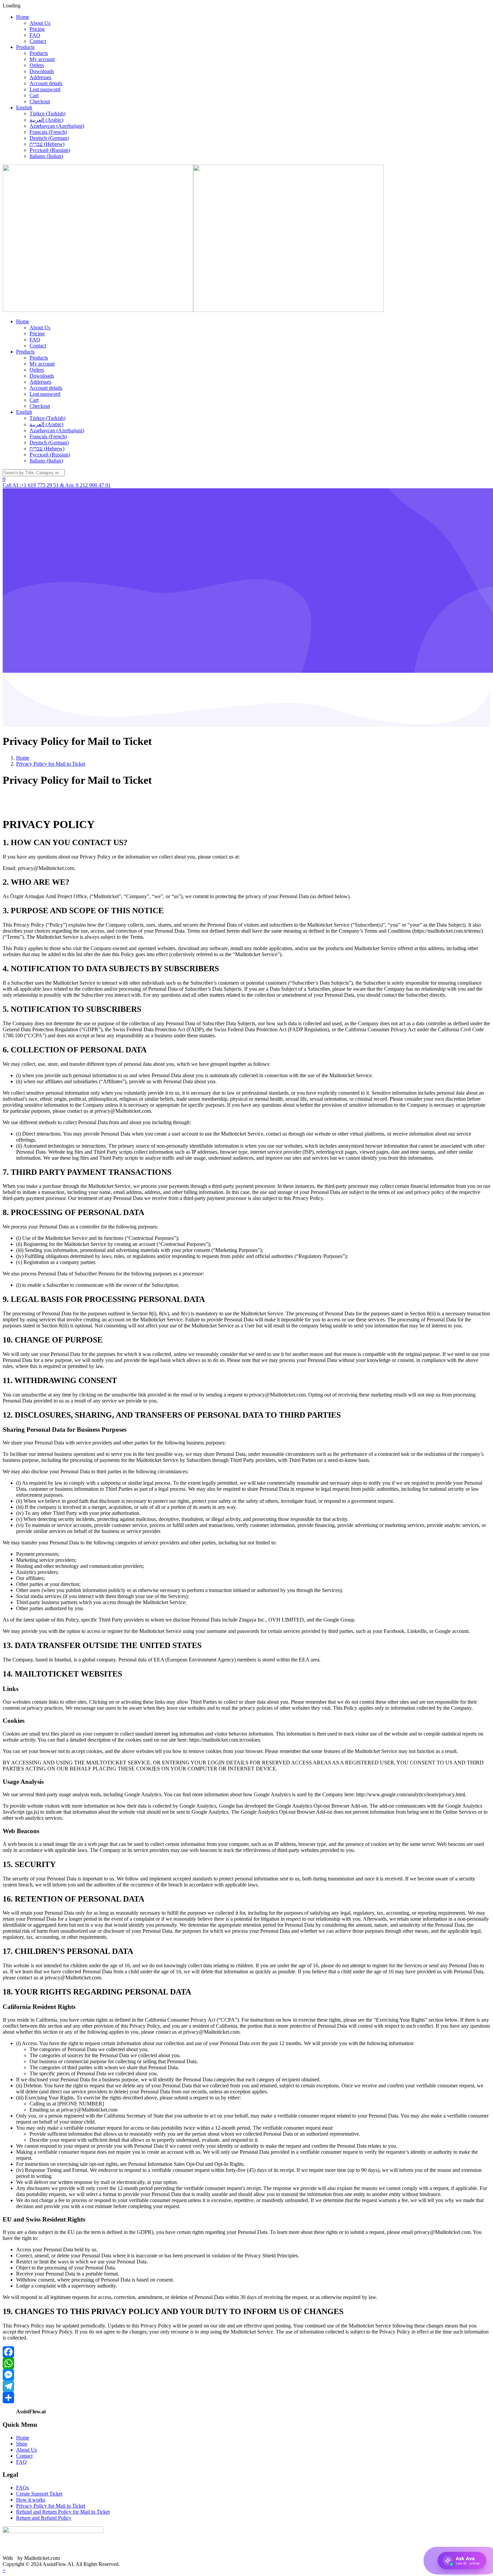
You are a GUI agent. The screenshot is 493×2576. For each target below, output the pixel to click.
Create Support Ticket (39, 2494)
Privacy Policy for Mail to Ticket (51, 2506)
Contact (38, 41)
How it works (31, 2500)
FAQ (35, 35)
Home (23, 17)
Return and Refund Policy (44, 2518)
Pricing (37, 29)
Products (25, 47)
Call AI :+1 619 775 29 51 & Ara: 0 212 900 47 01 (57, 485)
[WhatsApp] (246, 2363)
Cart (34, 95)
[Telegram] (246, 2386)
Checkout (40, 101)
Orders (37, 65)
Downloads (42, 71)
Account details (46, 83)
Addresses (40, 77)
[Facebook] (246, 2352)
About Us (40, 23)
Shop (22, 2444)
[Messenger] (246, 2375)
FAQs (22, 2488)
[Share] (246, 2398)
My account (42, 59)
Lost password (45, 89)
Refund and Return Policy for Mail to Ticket (63, 2512)
